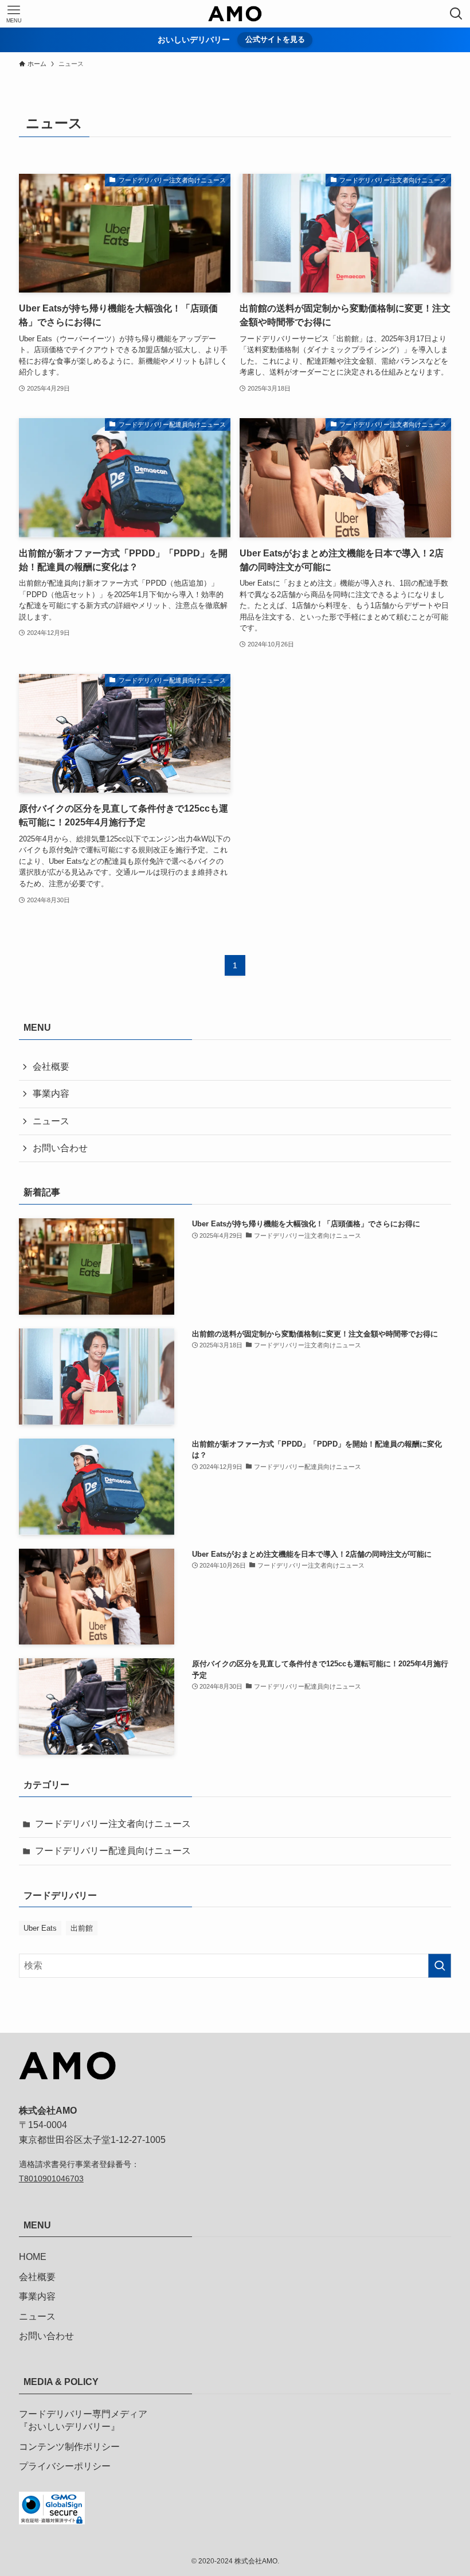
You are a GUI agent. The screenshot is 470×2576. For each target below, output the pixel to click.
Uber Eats (40, 1928)
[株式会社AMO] (235, 14)
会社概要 (51, 1067)
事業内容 (51, 1094)
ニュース (51, 1121)
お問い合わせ (60, 1148)
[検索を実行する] (440, 1966)
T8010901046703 (51, 2179)
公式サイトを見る (275, 39)
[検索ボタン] (456, 14)
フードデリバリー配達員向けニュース (113, 1851)
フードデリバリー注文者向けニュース (113, 1824)
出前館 (82, 1928)
